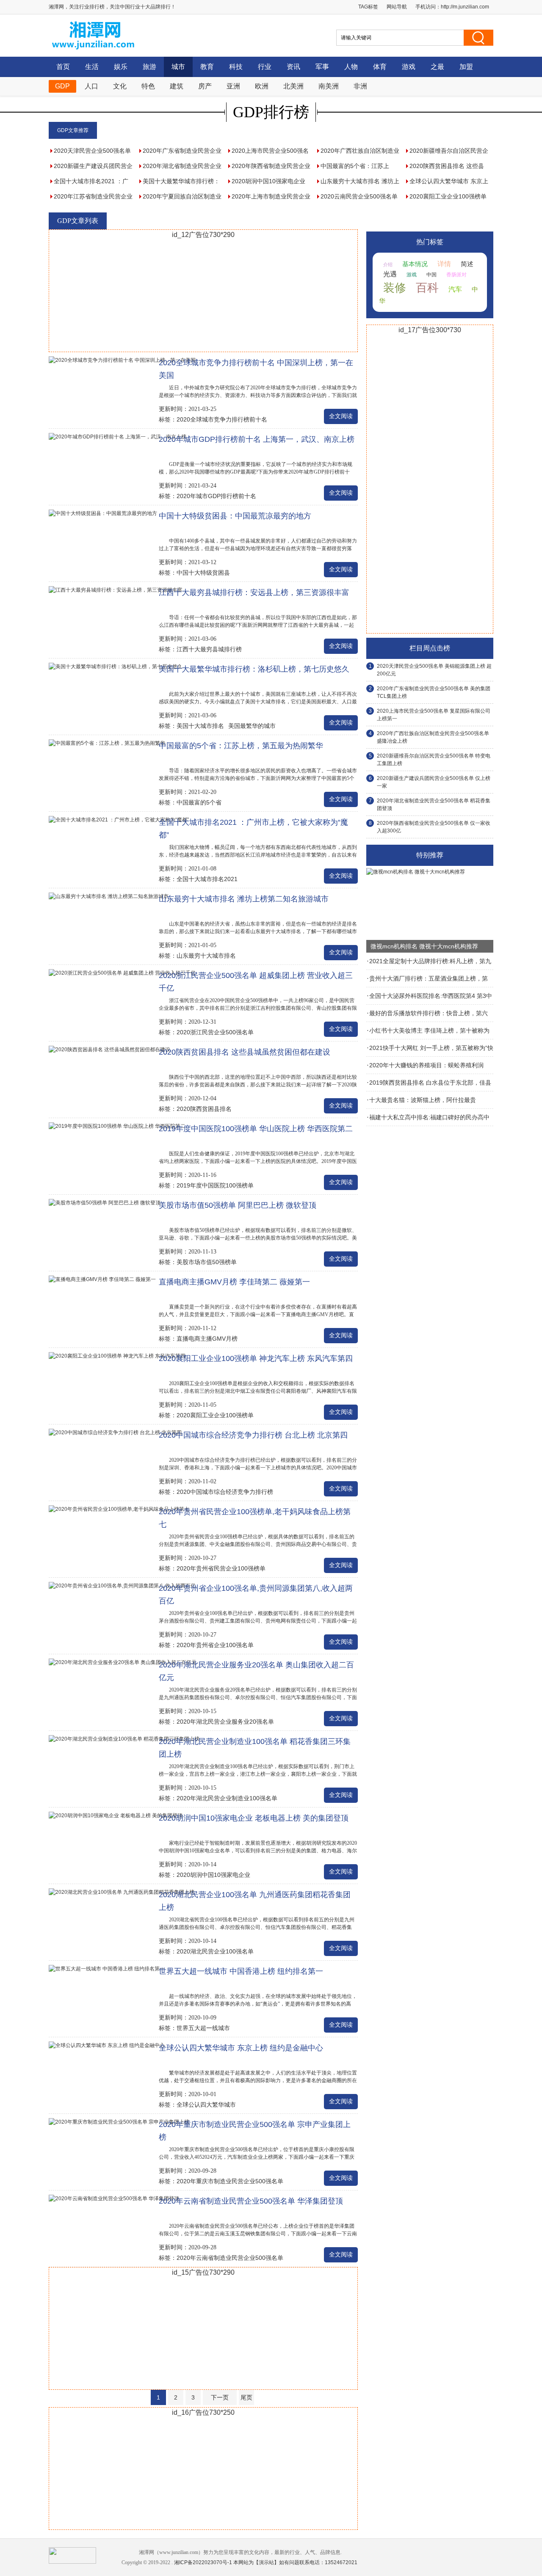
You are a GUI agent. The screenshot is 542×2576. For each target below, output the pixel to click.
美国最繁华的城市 (252, 726)
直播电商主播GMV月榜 (207, 1339)
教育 (207, 67)
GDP (62, 86)
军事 (322, 67)
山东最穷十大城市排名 (206, 956)
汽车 (455, 289)
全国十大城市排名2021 (207, 879)
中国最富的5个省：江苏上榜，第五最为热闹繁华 (241, 746)
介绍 (388, 264)
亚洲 (233, 86)
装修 (395, 288)
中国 (431, 275)
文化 (120, 86)
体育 (380, 67)
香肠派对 (456, 275)
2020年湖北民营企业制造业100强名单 (227, 1798)
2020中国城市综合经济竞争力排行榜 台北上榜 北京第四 (253, 1435)
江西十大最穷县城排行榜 (209, 649)
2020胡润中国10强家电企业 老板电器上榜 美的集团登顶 (254, 1818)
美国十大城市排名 (200, 726)
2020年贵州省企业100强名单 (215, 1645)
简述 (467, 264)
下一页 (220, 2397)
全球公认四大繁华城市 (206, 2105)
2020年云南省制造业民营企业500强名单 (230, 2258)
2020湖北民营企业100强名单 (215, 1951)
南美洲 (329, 86)
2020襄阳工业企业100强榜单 (215, 1415)
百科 (427, 288)
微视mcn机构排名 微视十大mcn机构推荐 (424, 946)
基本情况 (415, 264)
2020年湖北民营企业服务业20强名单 (225, 1722)
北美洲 (293, 86)
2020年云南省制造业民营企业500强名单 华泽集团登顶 (251, 2201)
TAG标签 (368, 7)
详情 (444, 264)
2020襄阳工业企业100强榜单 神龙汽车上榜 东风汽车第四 (256, 1358)
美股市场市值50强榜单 (207, 1262)
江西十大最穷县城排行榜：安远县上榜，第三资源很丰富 (254, 592)
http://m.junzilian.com (465, 7)
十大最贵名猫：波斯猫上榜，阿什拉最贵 (423, 1100)
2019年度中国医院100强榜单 (215, 1185)
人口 (91, 86)
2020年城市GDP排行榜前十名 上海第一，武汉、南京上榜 (257, 439)
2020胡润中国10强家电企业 (213, 1875)
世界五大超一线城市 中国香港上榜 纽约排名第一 (241, 1971)
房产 (205, 86)
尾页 (246, 2397)
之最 (437, 67)
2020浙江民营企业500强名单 (215, 1032)
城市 (178, 67)
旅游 (149, 67)
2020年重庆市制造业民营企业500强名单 (230, 2181)
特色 (148, 86)
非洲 (360, 86)
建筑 (177, 86)
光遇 (390, 274)
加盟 (466, 67)
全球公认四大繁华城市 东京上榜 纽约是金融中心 (241, 2048)
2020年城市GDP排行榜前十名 (216, 496)
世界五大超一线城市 (203, 2028)
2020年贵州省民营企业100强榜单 (221, 1568)
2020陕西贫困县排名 (204, 1109)
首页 (63, 67)
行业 (265, 67)
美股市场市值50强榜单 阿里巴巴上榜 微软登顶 (238, 1205)
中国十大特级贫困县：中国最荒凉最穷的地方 (235, 516)
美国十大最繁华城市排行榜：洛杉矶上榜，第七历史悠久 (254, 669)
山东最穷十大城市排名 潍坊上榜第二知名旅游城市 (244, 899)
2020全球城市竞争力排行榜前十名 (222, 419)
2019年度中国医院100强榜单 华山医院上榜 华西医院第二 (256, 1129)
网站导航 (397, 7)
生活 (92, 67)
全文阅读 (341, 416)
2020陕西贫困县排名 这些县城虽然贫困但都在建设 (245, 1052)
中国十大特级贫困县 (203, 573)
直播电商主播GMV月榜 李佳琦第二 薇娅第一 (234, 1282)
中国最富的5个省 (199, 802)
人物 (351, 67)
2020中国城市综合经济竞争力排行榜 (225, 1492)
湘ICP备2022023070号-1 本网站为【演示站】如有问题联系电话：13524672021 (266, 2562)
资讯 (293, 67)
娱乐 (121, 67)
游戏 (409, 67)
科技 (236, 67)
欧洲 (262, 86)
